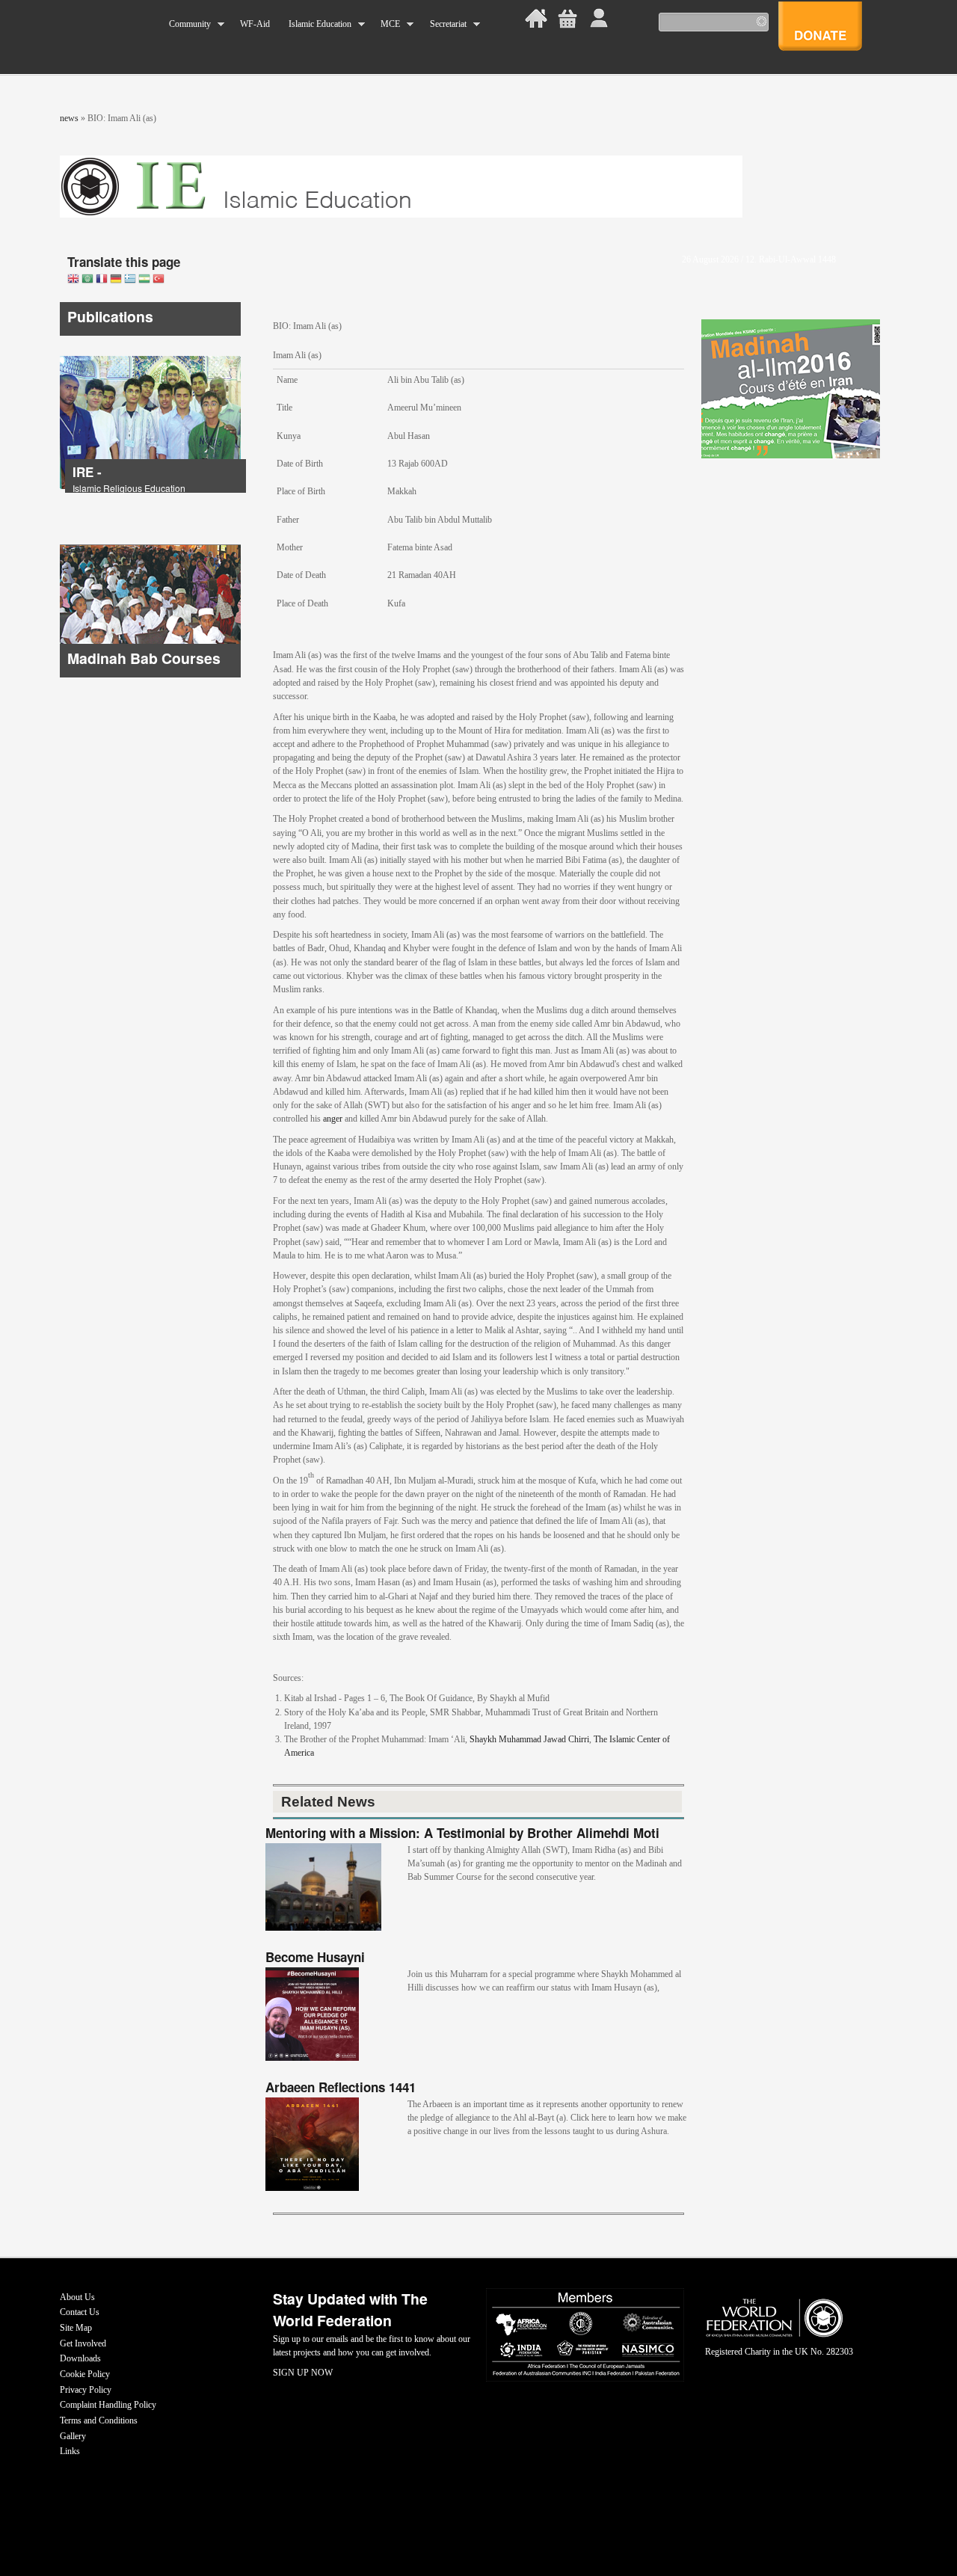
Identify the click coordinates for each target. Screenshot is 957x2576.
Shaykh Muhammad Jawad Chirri (529, 1739)
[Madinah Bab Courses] (150, 674)
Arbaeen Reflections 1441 (341, 2087)
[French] (102, 280)
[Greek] (130, 280)
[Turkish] (159, 280)
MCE (386, 24)
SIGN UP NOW (303, 2373)
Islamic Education (315, 24)
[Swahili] (144, 280)
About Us (77, 2297)
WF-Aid (255, 24)
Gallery (73, 2436)
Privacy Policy (86, 2390)
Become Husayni (315, 1957)
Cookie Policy (85, 2374)
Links (70, 2451)
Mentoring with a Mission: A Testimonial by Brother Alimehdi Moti (462, 1833)
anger (333, 1119)
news (69, 118)
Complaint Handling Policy (108, 2405)
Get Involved (83, 2343)
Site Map (76, 2328)
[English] (73, 280)
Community (185, 24)
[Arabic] (87, 280)
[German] (116, 280)
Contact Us (80, 2312)
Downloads (80, 2358)
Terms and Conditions (99, 2420)
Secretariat (443, 24)
